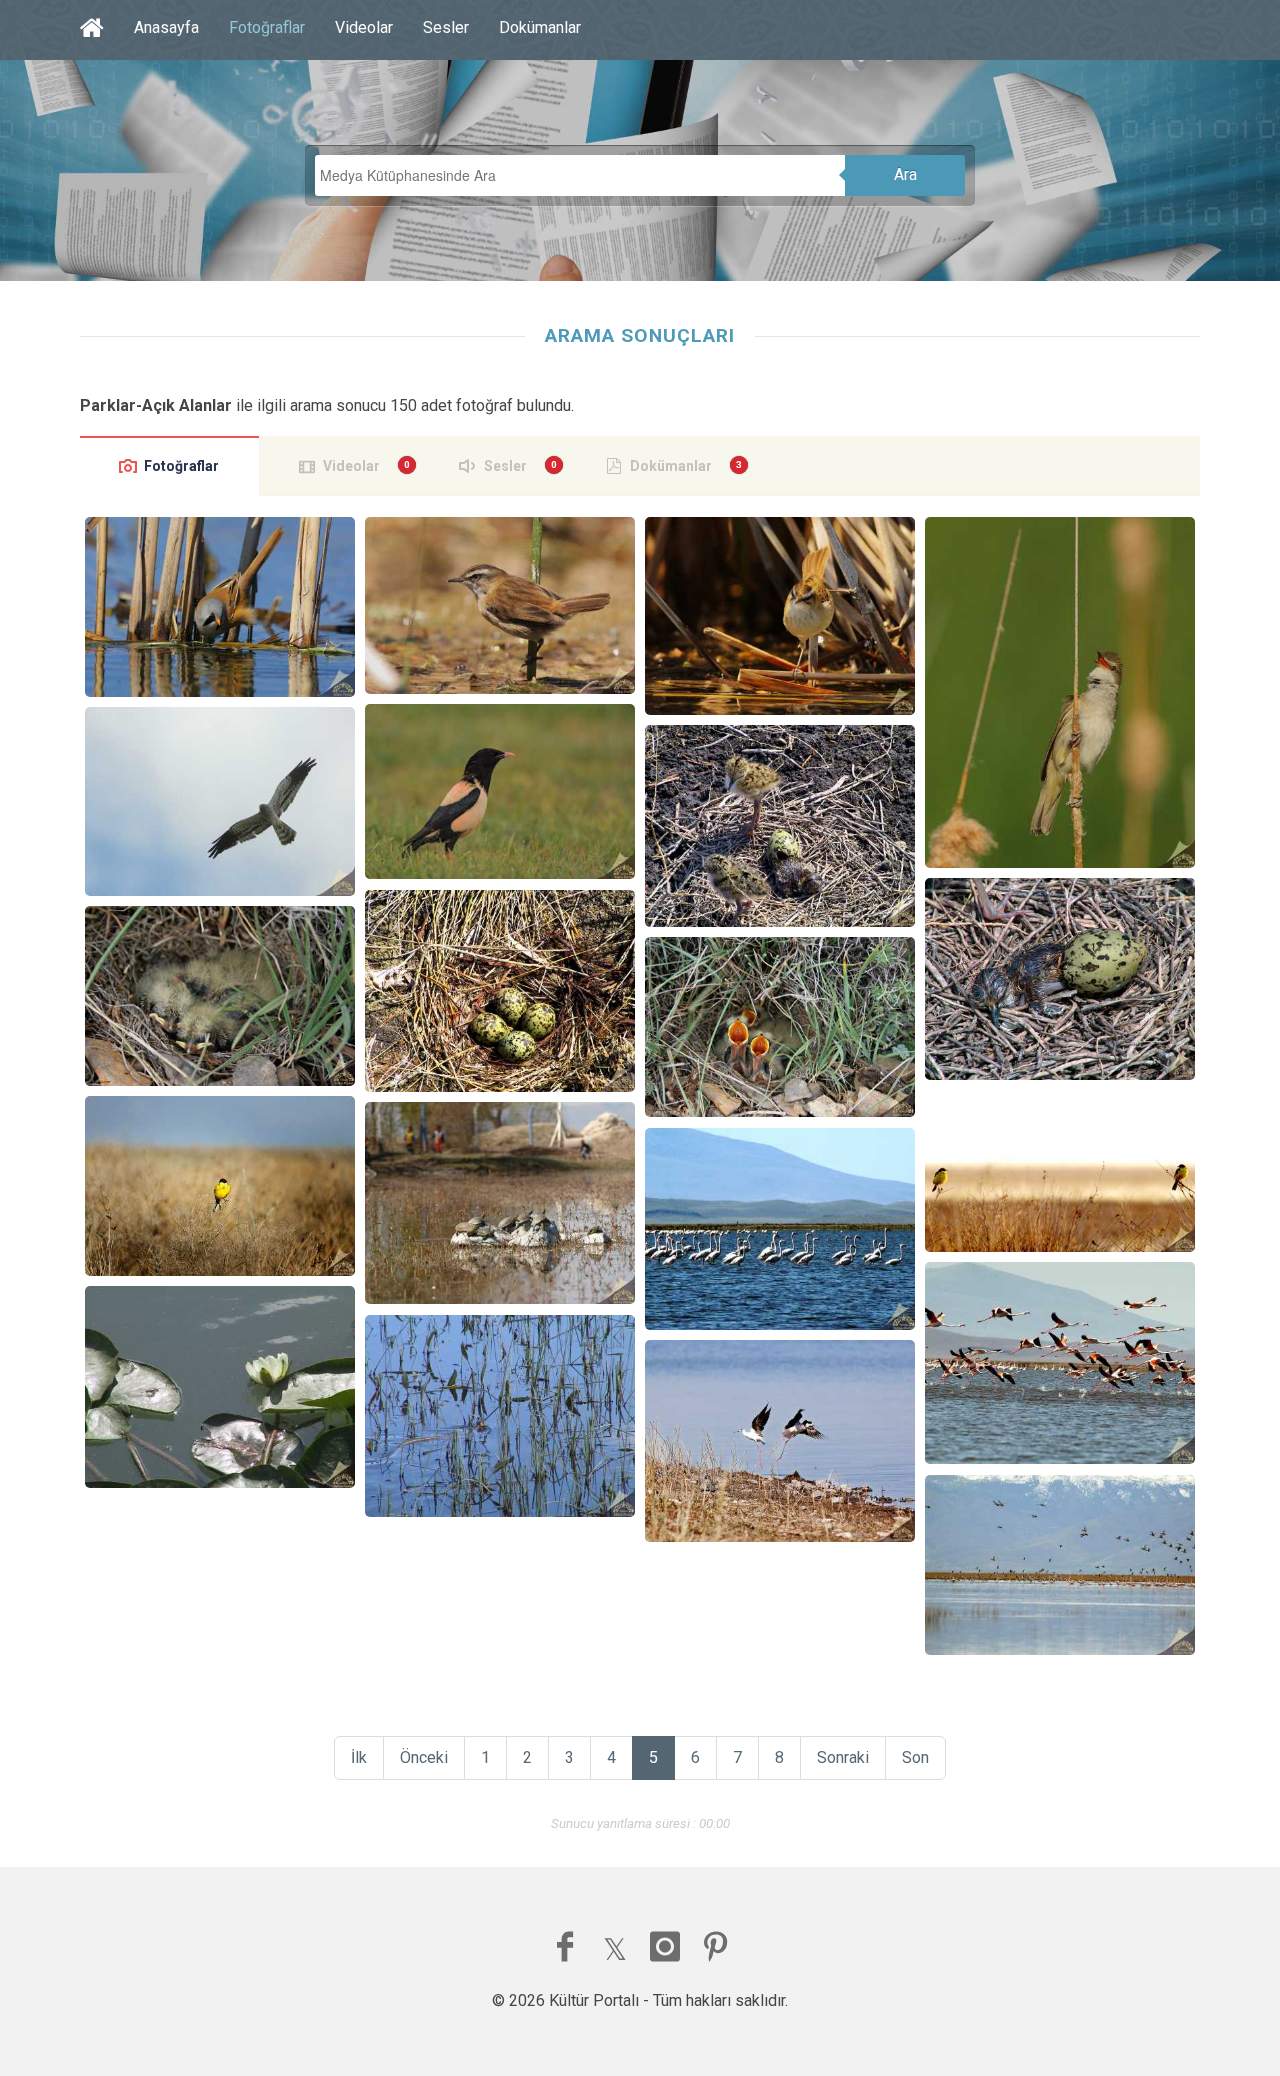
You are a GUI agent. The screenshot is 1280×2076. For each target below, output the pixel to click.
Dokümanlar (540, 27)
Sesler (446, 27)
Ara (905, 174)
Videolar (364, 27)
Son (915, 1757)
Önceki (424, 1757)
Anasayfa (166, 27)
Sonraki (843, 1757)
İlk (359, 1757)
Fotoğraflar (267, 27)
